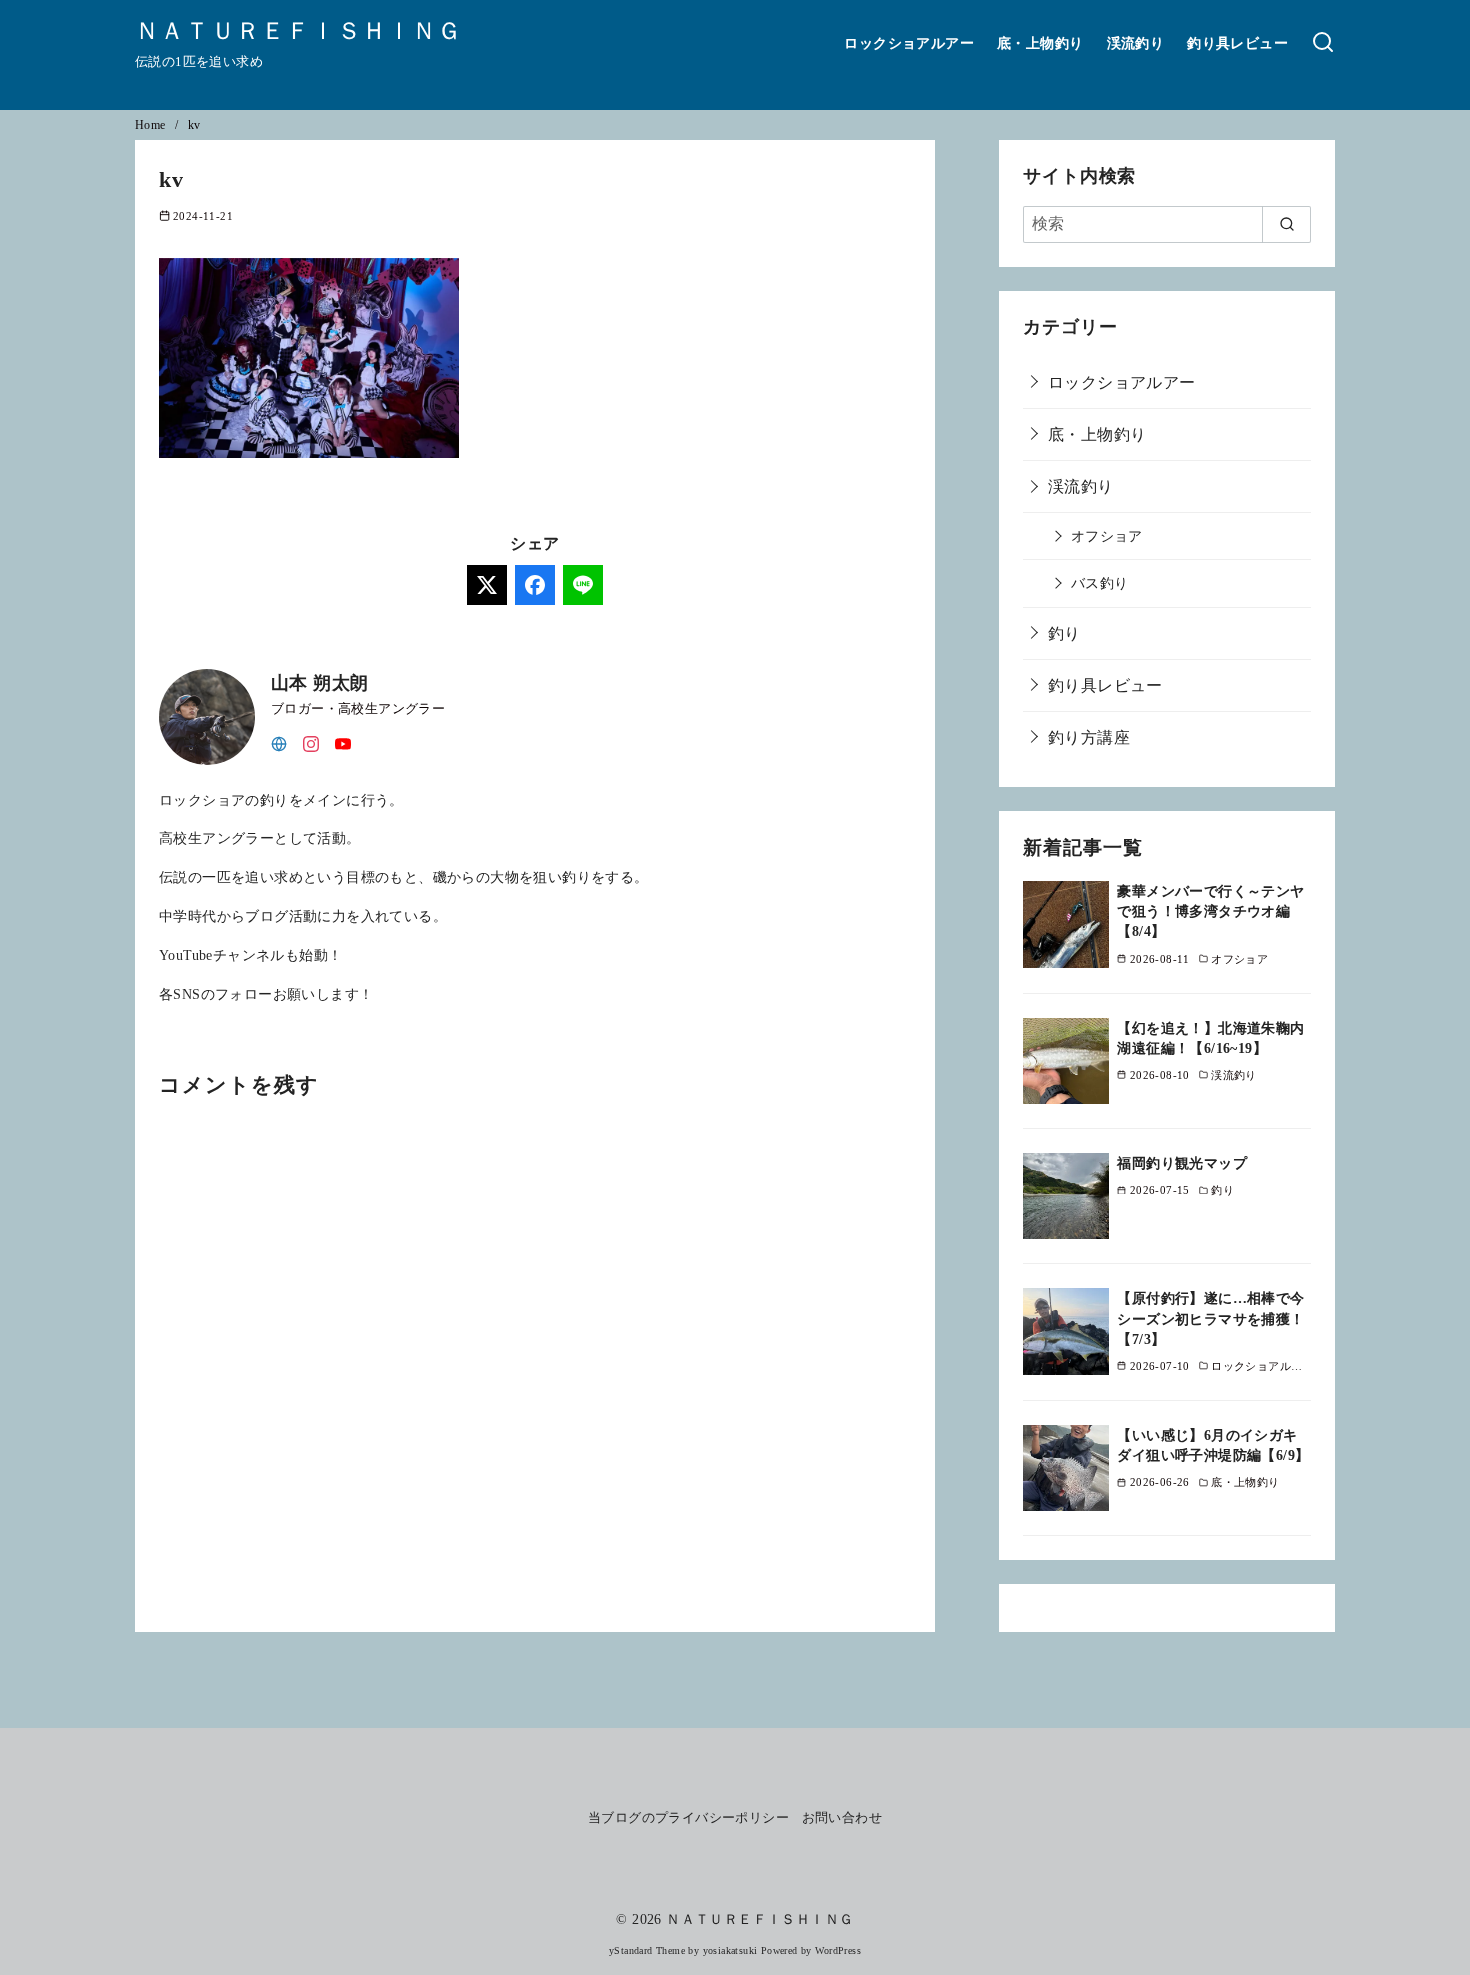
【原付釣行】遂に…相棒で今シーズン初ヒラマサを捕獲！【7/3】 (1210, 1318)
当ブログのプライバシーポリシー (688, 1818)
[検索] (1323, 43)
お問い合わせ (842, 1818)
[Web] (279, 742)
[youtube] (343, 742)
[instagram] (311, 742)
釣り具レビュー (1237, 43)
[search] (1286, 224)
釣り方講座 (1089, 737)
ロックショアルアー (909, 43)
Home (152, 125)
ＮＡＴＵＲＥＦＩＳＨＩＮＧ (299, 31)
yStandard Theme (647, 1950)
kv (194, 125)
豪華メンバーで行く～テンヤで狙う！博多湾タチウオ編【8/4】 (1210, 911)
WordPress (838, 1950)
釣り (1064, 633)
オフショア (1107, 536)
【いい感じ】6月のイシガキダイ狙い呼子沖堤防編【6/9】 (1213, 1445)
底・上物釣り (1040, 43)
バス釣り (1100, 583)
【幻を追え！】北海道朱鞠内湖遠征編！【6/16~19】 (1210, 1038)
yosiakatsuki (730, 1950)
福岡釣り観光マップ (1182, 1163)
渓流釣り (1136, 43)
